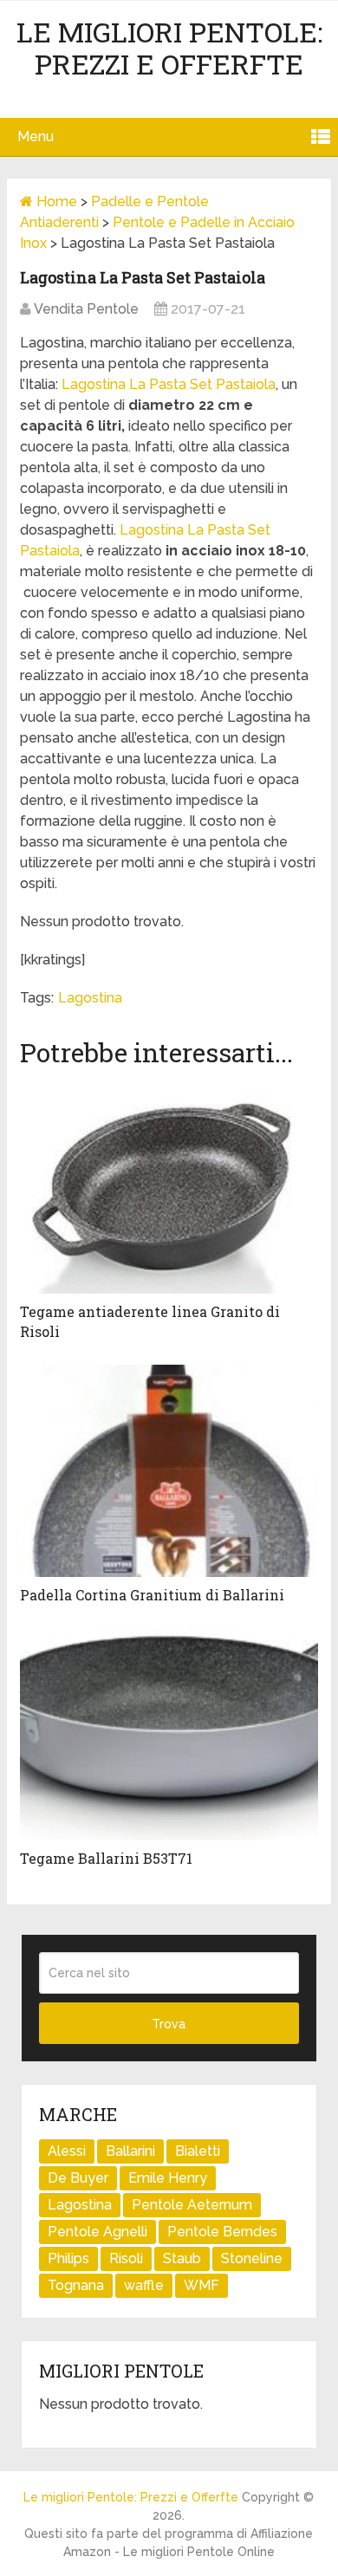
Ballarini (130, 2151)
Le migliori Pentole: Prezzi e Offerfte (169, 48)
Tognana (76, 2285)
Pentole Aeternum (192, 2205)
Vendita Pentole (86, 309)
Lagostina (90, 998)
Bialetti (198, 2151)
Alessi (67, 2151)
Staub (182, 2258)
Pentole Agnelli (97, 2232)
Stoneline (252, 2258)
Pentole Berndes (222, 2232)
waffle (144, 2285)
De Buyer (78, 2178)
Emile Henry (168, 2178)
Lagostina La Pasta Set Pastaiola (169, 384)
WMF (201, 2285)
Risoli (126, 2258)
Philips (68, 2258)
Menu (36, 136)
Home (55, 201)
